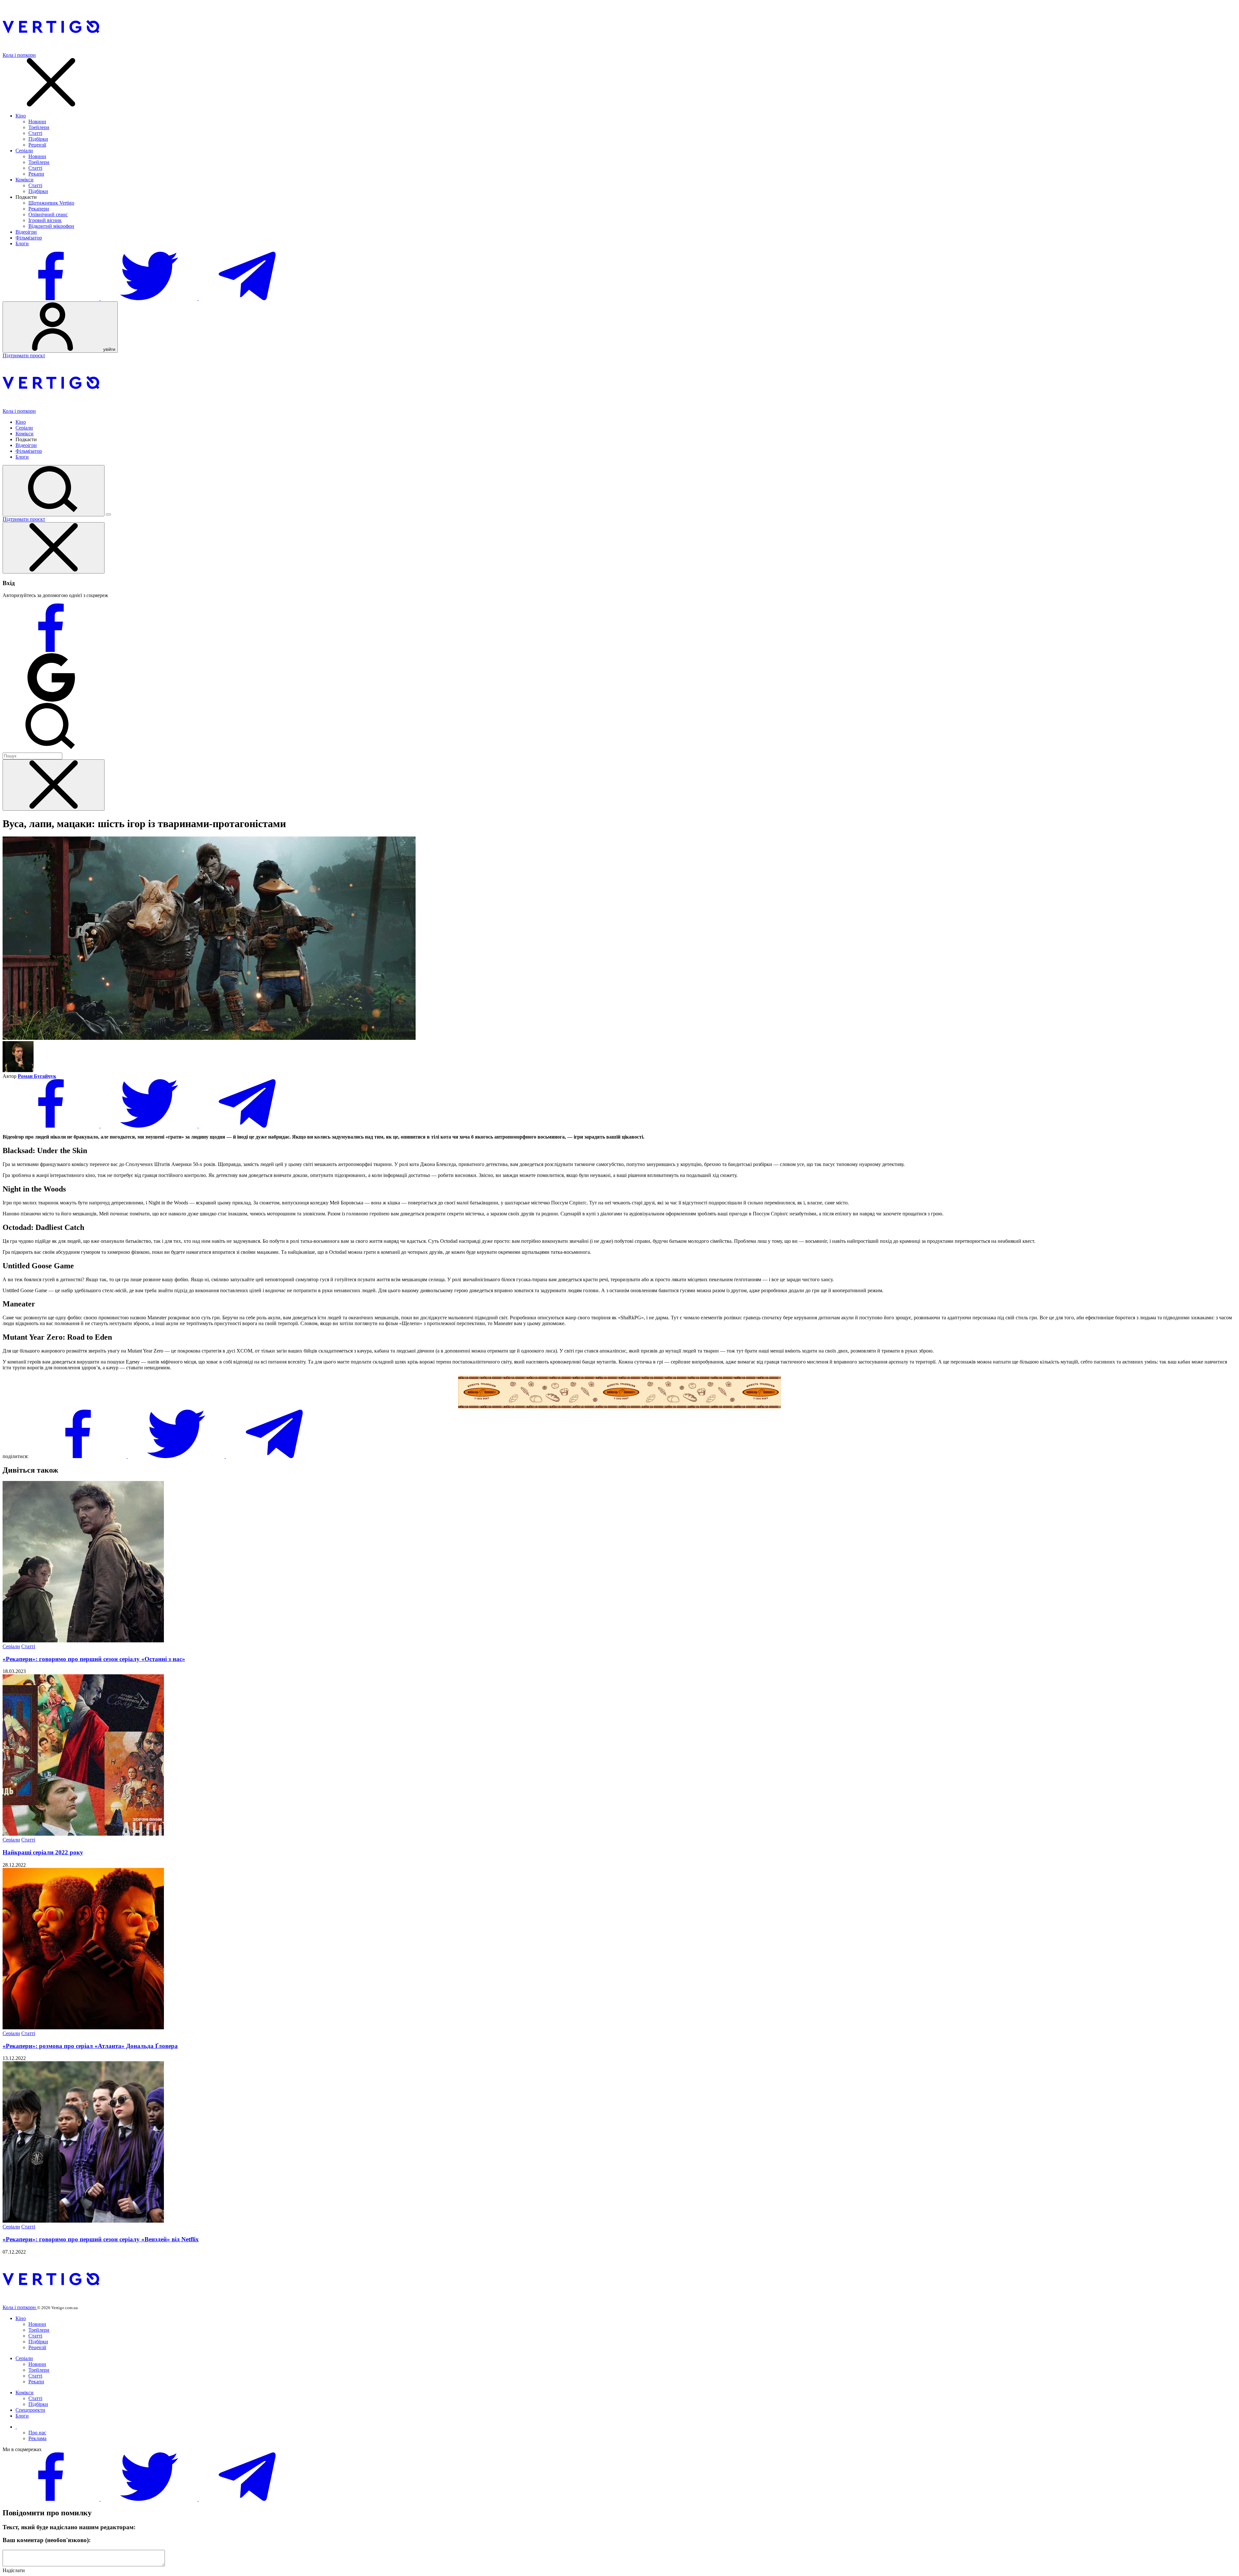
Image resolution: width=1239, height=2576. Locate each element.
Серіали (24, 151)
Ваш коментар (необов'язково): (47, 2540)
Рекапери (39, 209)
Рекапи (36, 174)
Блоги (22, 243)
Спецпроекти (30, 2410)
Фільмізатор (29, 238)
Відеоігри (26, 232)
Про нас (37, 2433)
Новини (37, 122)
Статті (35, 133)
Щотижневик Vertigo (51, 203)
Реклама (37, 2438)
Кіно (21, 116)
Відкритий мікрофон (51, 226)
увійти (109, 349)
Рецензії (37, 145)
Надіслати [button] (14, 2570)
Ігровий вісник (45, 220)
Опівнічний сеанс (48, 214)
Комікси (25, 180)
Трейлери (39, 127)
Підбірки (38, 139)
